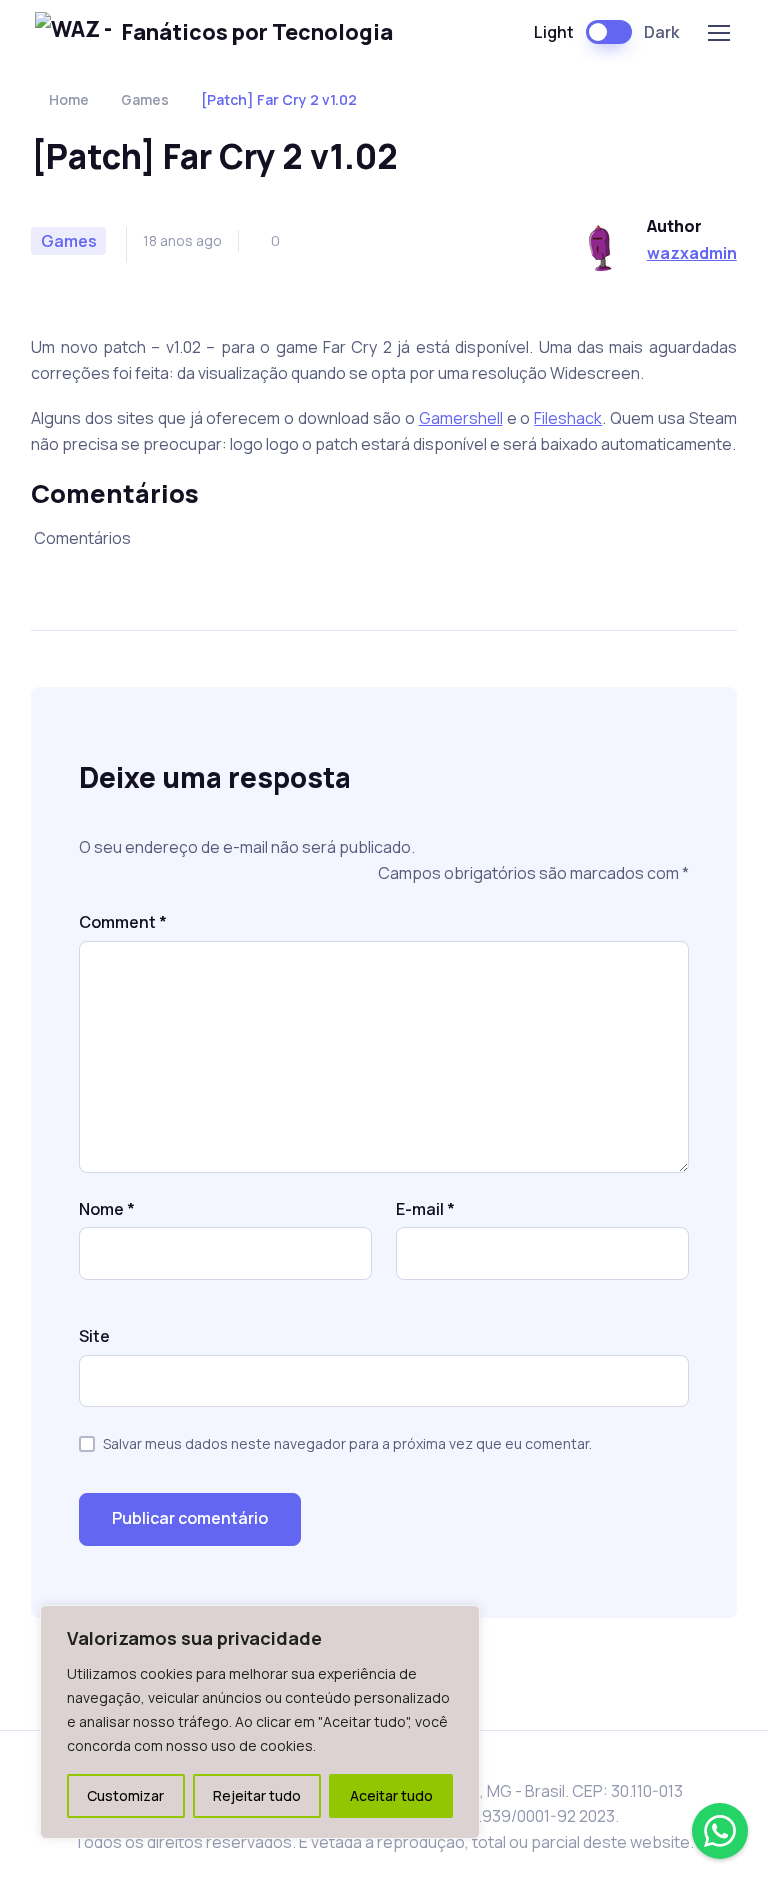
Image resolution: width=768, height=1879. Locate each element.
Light (554, 32)
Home (69, 99)
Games (145, 99)
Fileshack (568, 418)
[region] (260, 1722)
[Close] (459, 1622)
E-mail (425, 1209)
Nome (107, 1209)
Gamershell (461, 418)
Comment (123, 922)
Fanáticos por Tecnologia (257, 31)
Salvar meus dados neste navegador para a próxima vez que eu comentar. (347, 1443)
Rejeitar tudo (257, 1795)
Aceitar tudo (391, 1795)
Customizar (125, 1795)
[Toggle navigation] (718, 33)
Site (94, 1336)
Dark (661, 32)
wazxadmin (692, 253)
